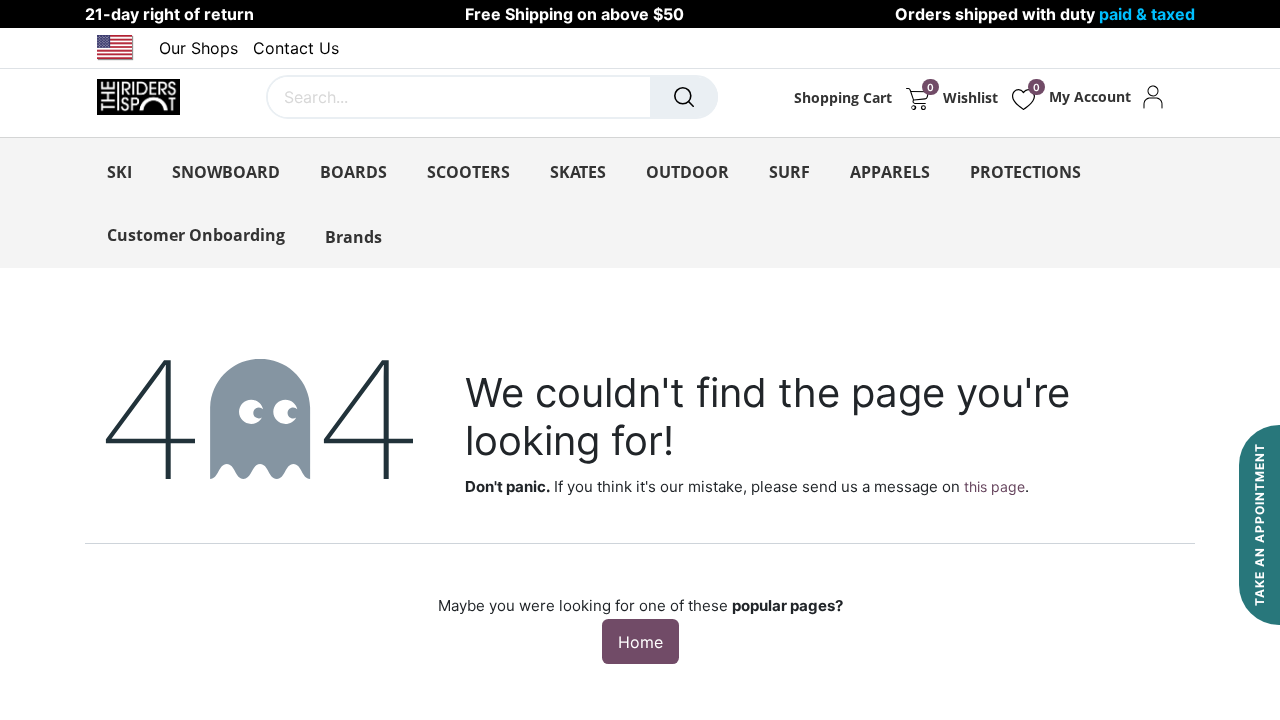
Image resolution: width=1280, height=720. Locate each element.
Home (640, 642)
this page (994, 486)
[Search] (684, 97)
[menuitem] (196, 235)
